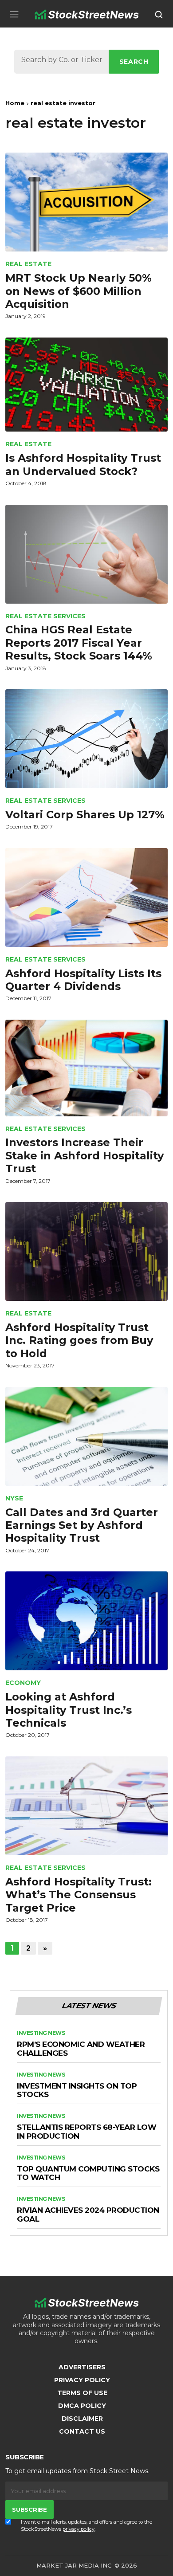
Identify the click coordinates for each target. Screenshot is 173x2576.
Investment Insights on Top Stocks (77, 2091)
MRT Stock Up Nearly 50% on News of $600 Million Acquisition (79, 291)
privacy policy (79, 2529)
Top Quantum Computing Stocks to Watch (88, 2173)
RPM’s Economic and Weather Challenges (81, 2049)
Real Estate (28, 264)
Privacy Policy (82, 2380)
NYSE (14, 1498)
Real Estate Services (45, 616)
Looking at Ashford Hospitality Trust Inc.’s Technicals (69, 1710)
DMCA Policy (82, 2406)
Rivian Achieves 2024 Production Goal (88, 2215)
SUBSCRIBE (29, 2509)
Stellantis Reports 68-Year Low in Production (86, 2132)
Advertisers (82, 2367)
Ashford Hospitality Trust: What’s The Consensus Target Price (79, 1895)
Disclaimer (82, 2419)
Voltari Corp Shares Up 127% (85, 815)
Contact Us (82, 2431)
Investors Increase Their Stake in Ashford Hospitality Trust (85, 1155)
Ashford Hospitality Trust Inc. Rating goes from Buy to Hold (79, 1340)
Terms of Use (82, 2393)
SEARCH (134, 62)
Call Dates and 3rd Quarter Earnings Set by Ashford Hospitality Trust (82, 1525)
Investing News (41, 2033)
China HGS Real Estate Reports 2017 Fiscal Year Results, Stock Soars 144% (79, 643)
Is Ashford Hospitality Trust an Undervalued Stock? (83, 464)
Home (15, 103)
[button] (14, 14)
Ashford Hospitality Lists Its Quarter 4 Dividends (83, 980)
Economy (23, 1683)
